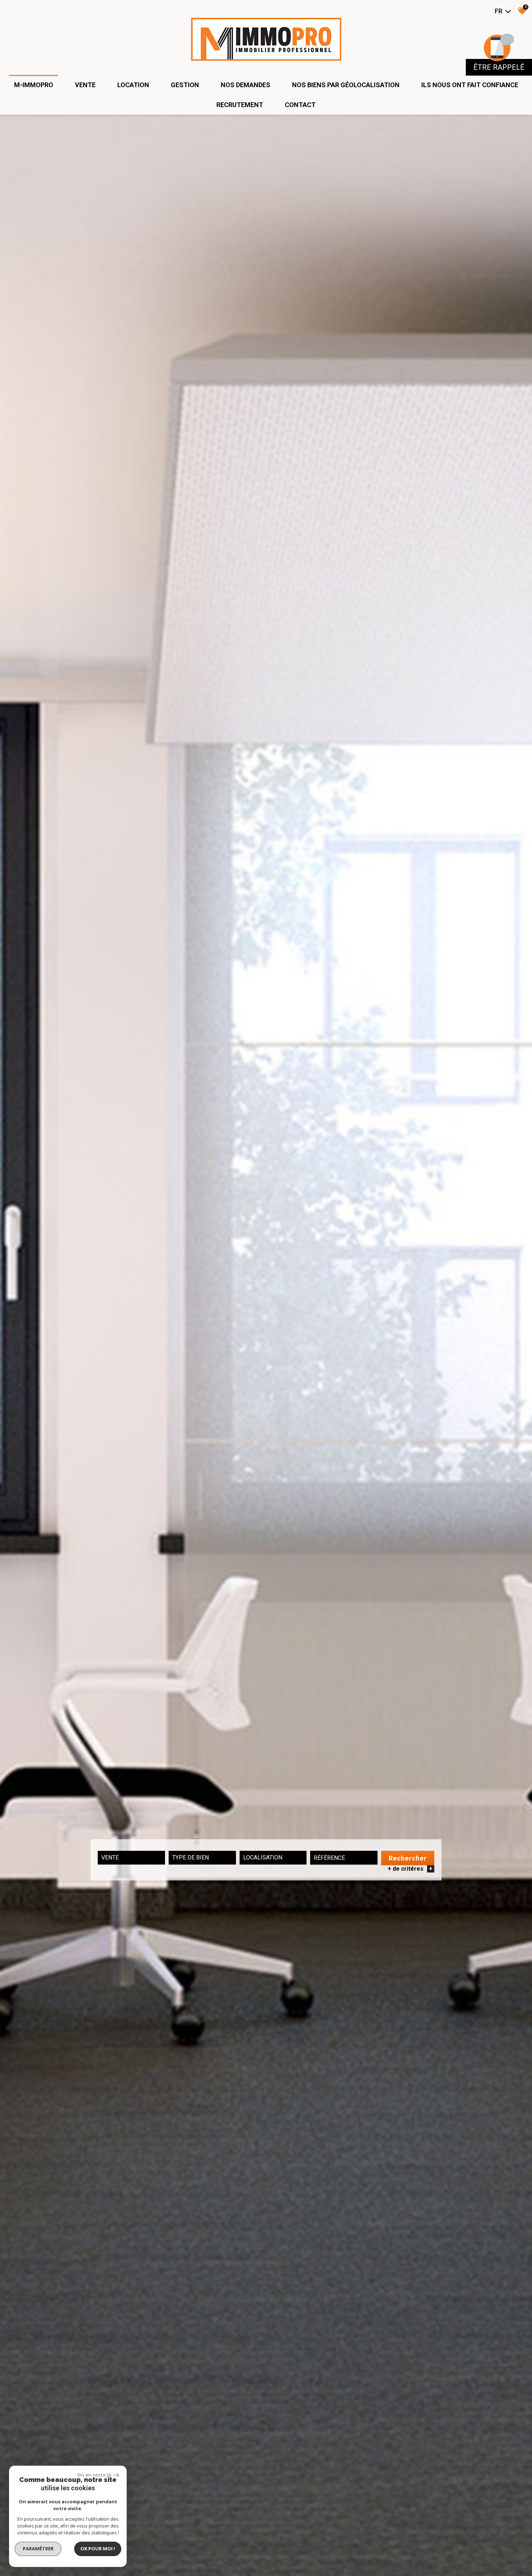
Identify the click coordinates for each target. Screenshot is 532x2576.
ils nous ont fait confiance (470, 85)
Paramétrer (38, 2549)
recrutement (240, 105)
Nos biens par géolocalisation (346, 85)
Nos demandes (246, 85)
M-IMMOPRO (34, 85)
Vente (85, 85)
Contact (300, 105)
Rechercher (408, 1858)
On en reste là (94, 2475)
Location (133, 85)
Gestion (185, 85)
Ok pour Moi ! (98, 2549)
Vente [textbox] (110, 1857)
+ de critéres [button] (410, 1869)
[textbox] (202, 1857)
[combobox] (131, 1858)
